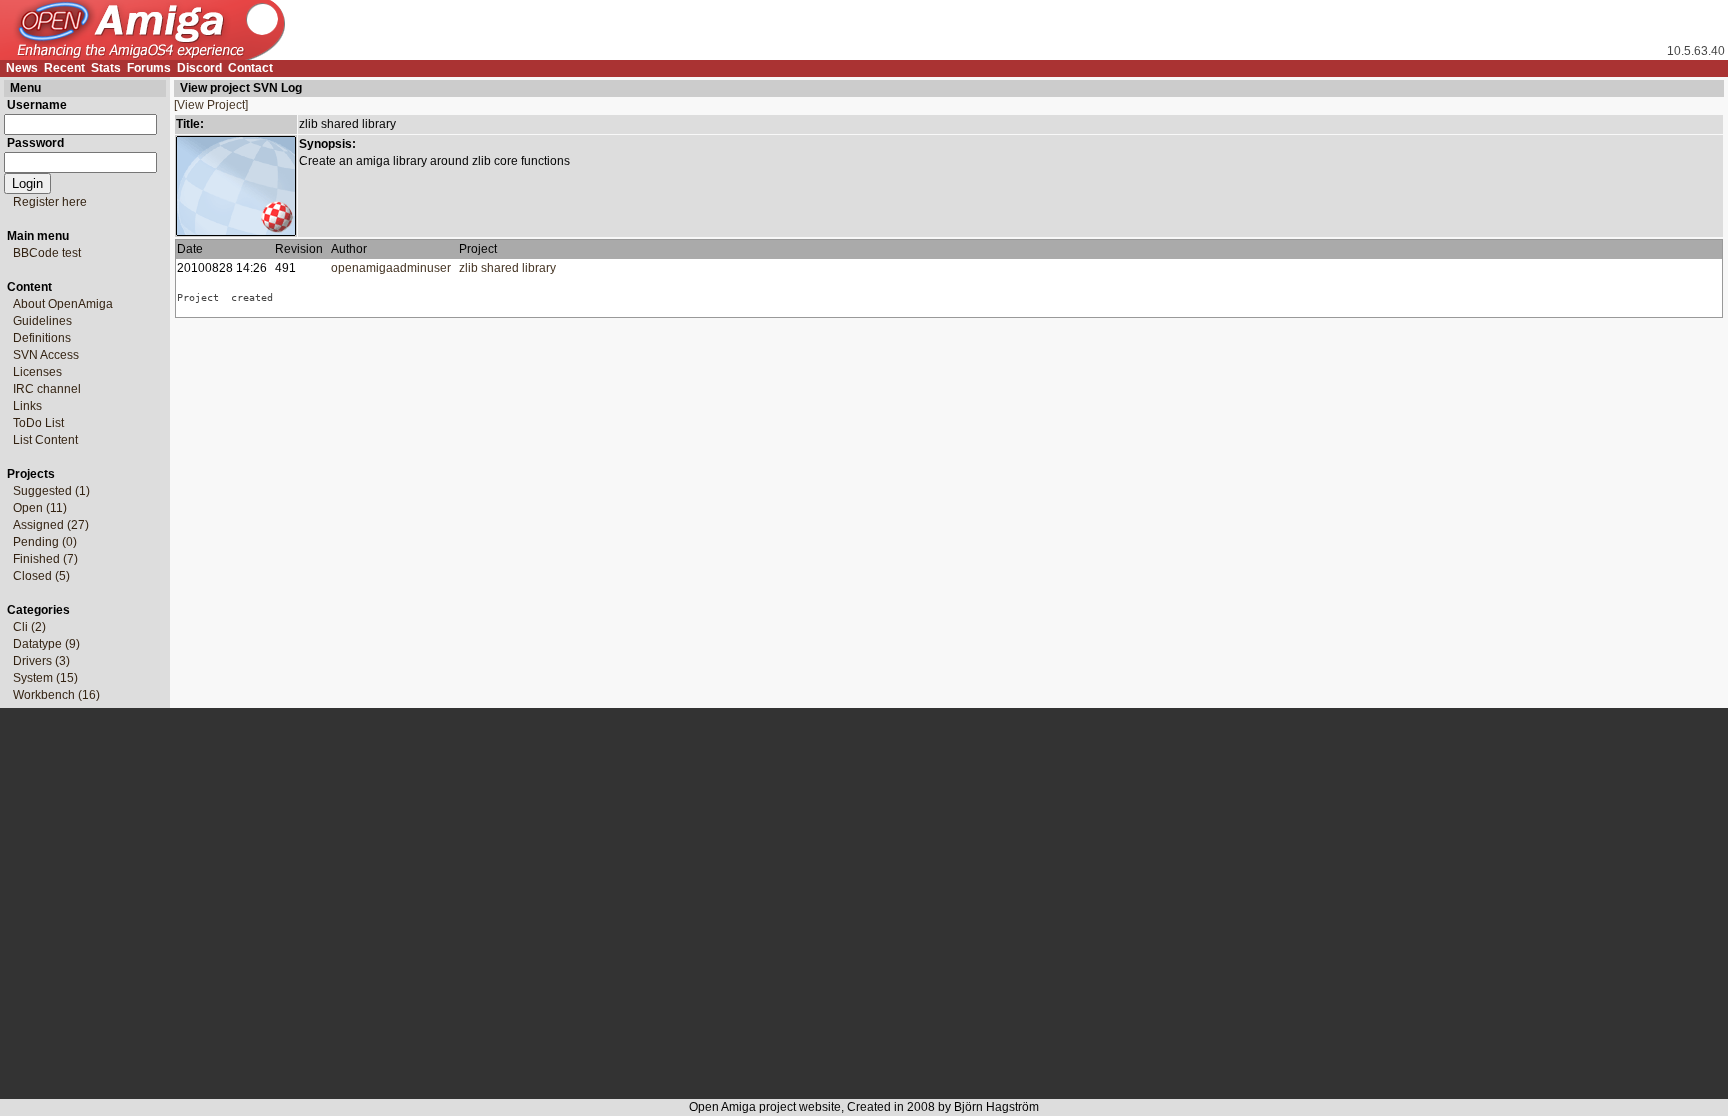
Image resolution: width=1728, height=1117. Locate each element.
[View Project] (211, 105)
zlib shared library (510, 268)
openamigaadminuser (391, 268)
